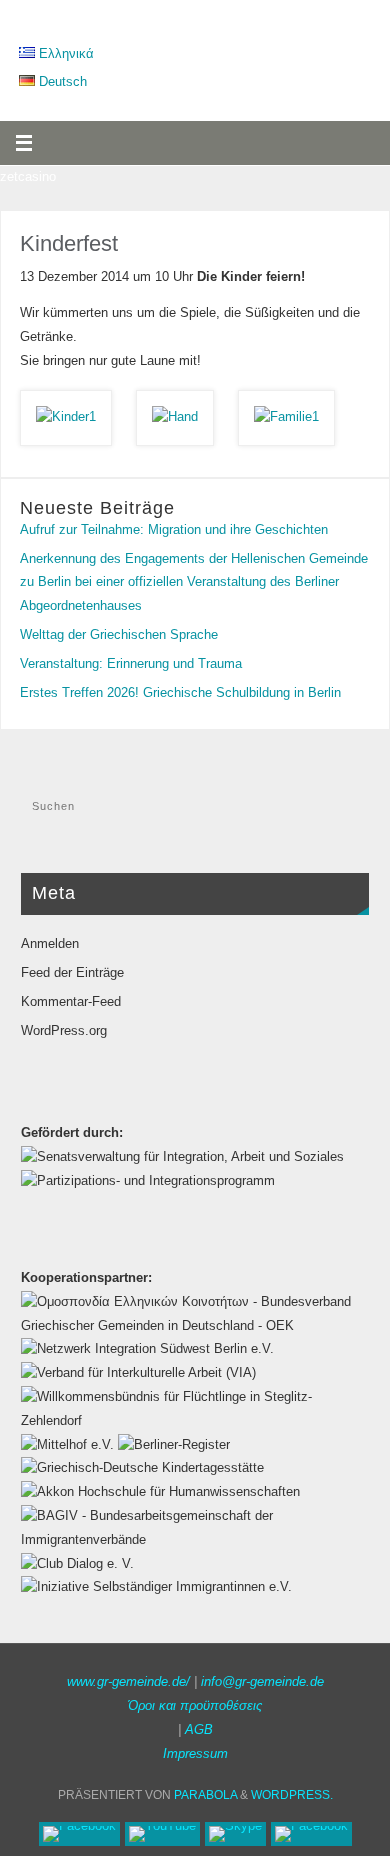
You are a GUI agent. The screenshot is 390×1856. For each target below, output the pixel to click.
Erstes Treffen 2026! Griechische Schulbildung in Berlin (180, 693)
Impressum (195, 1754)
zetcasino (28, 177)
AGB (199, 1730)
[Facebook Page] (79, 1834)
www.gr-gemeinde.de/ (128, 1682)
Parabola (205, 1795)
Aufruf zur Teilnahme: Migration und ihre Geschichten (174, 530)
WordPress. (292, 1795)
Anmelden (50, 944)
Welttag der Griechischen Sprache (119, 635)
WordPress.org (64, 1031)
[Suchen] (344, 813)
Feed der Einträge (72, 973)
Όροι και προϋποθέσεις (195, 1706)
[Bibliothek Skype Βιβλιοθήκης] (235, 1834)
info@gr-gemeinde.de (262, 1682)
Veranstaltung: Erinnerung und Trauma (131, 664)
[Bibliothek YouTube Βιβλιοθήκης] (162, 1834)
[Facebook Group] (311, 1834)
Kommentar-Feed (71, 1002)
